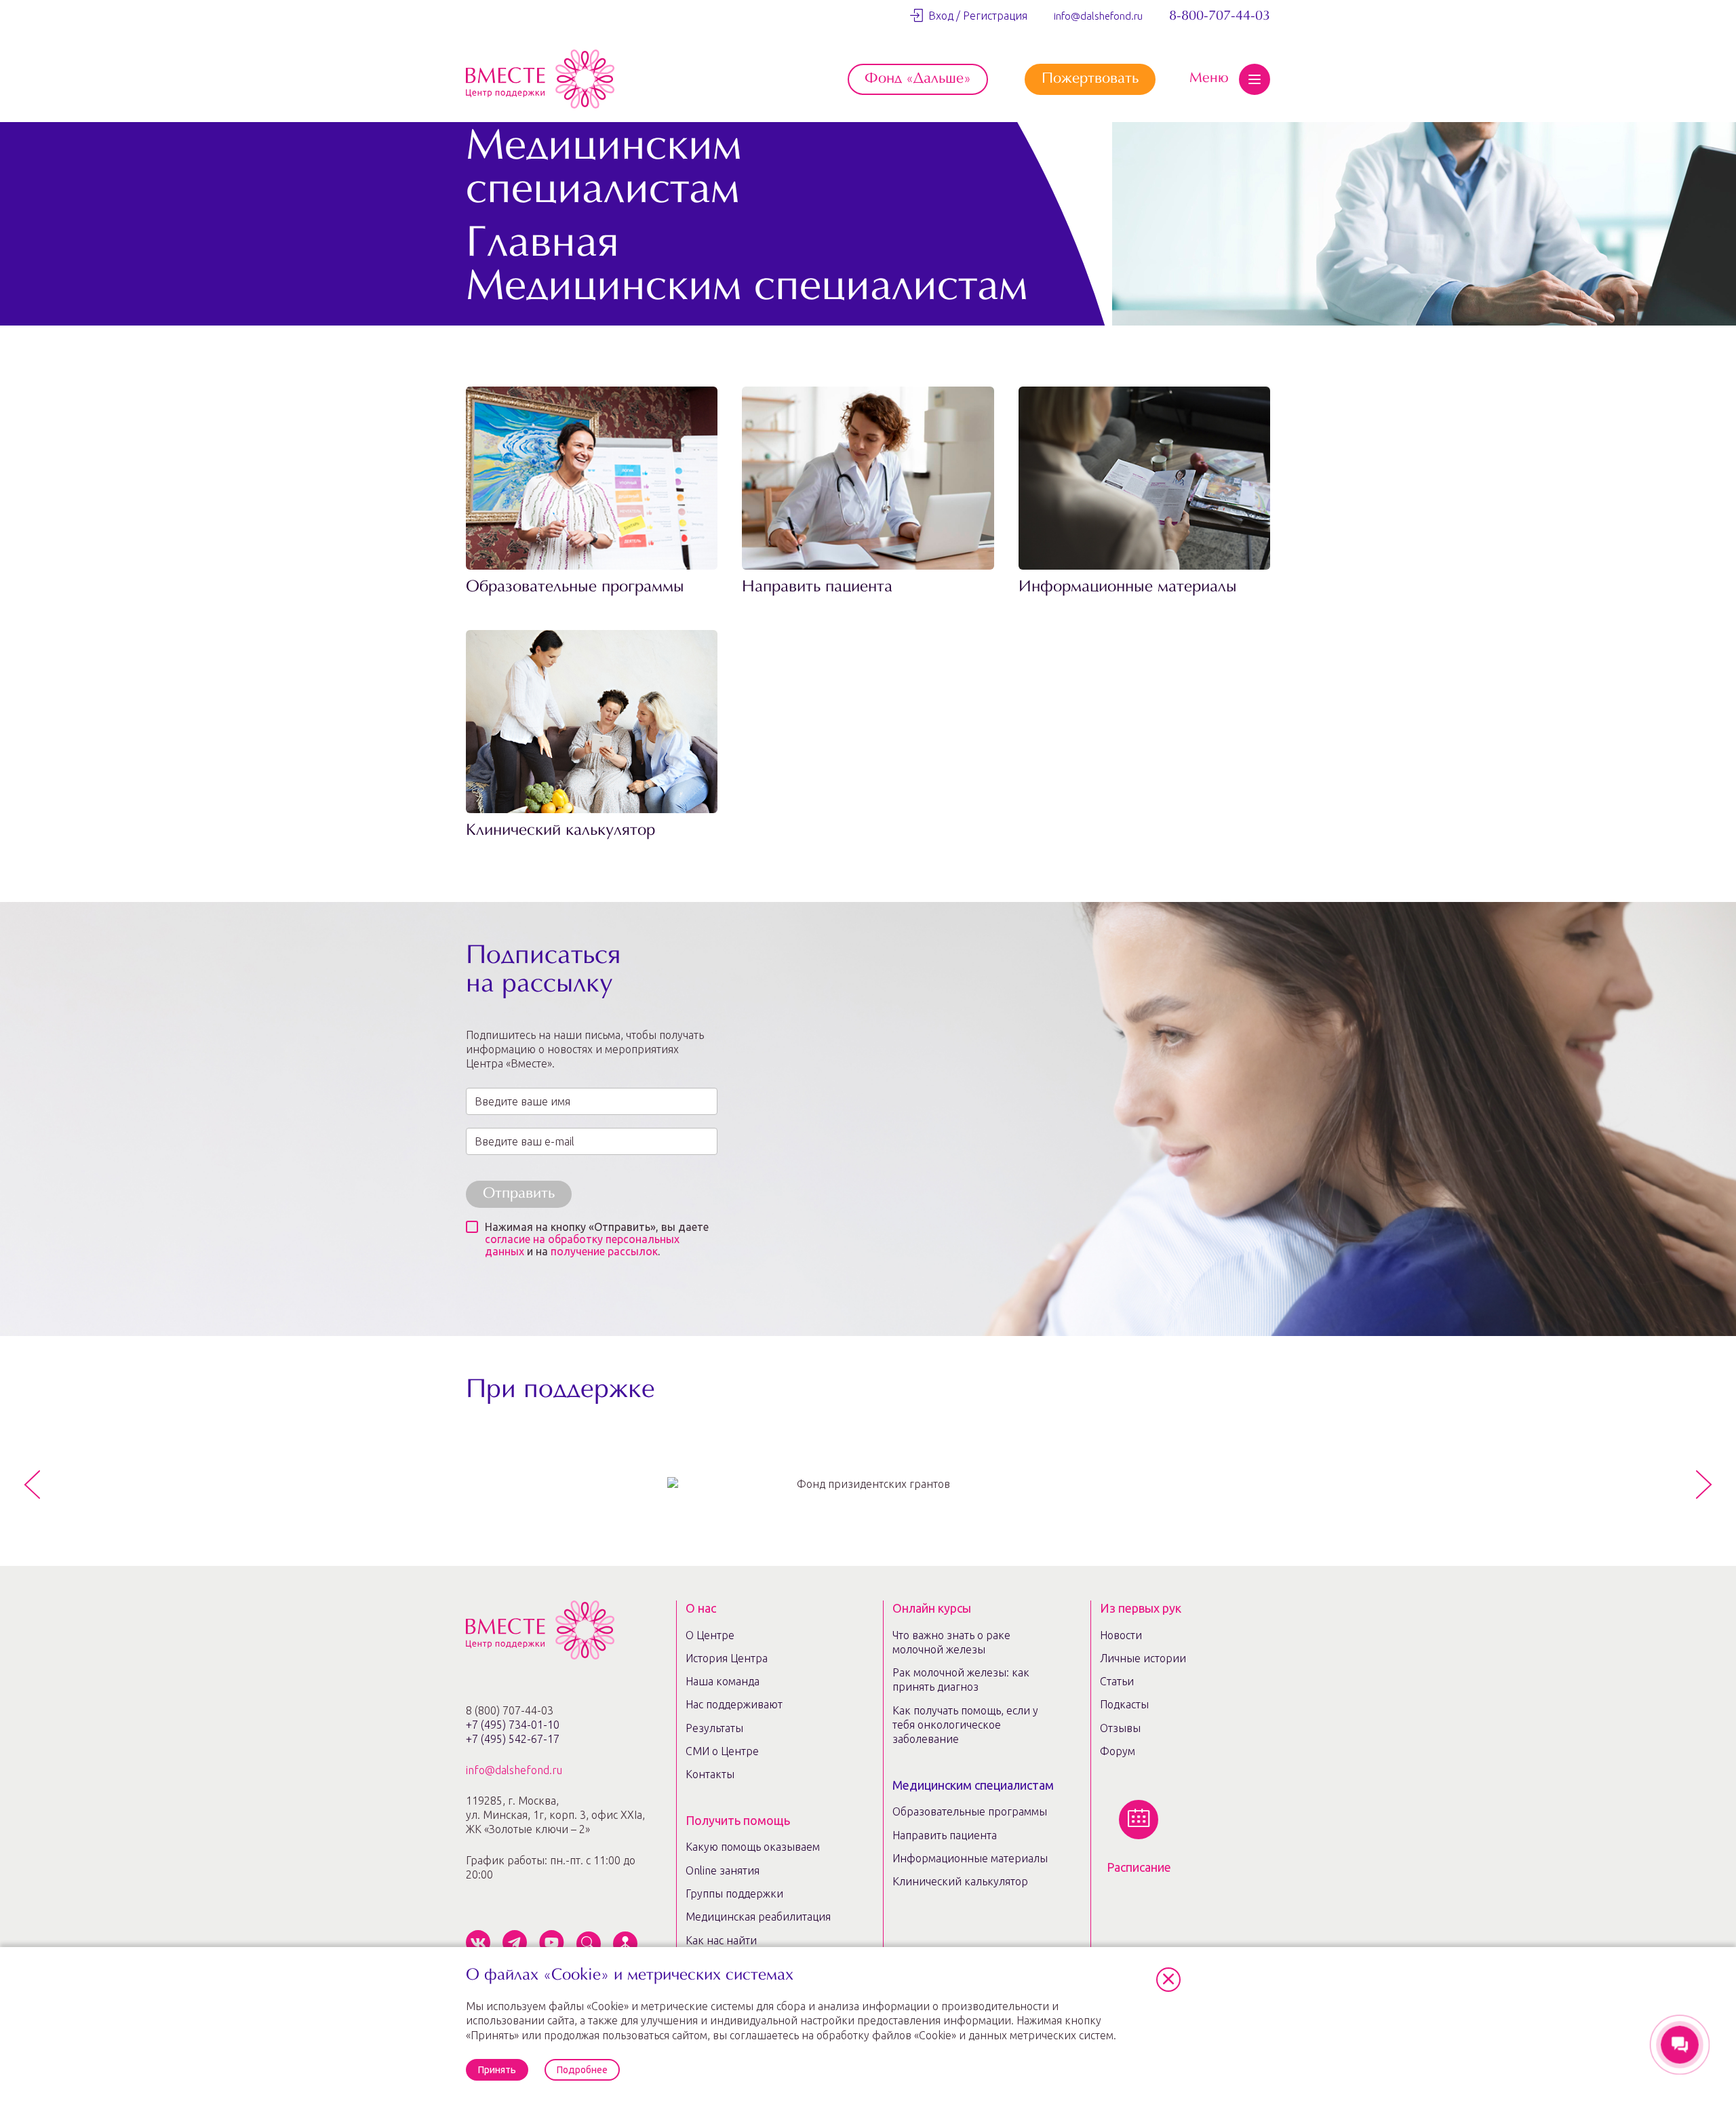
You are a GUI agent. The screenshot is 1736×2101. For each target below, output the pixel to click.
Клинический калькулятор (560, 831)
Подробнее (582, 2070)
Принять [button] (497, 2070)
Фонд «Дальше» (918, 79)
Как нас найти (721, 1940)
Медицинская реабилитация (758, 1917)
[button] (1168, 1980)
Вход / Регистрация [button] (975, 16)
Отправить (519, 1194)
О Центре (710, 1635)
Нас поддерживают (734, 1704)
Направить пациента (817, 588)
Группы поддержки (734, 1893)
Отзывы (1120, 1728)
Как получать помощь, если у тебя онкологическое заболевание (965, 1725)
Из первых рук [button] (1141, 1608)
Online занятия (723, 1870)
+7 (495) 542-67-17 (513, 1739)
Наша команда (723, 1681)
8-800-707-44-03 (1220, 16)
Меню (1209, 79)
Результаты (714, 1728)
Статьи (1117, 1681)
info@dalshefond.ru (1098, 16)
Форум (1118, 1751)
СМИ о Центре (722, 1751)
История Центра (727, 1658)
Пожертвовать (1090, 79)
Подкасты (1124, 1704)
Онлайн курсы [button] (932, 1608)
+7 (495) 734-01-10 (513, 1725)
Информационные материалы (1128, 588)
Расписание (1139, 1867)
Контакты (710, 1774)
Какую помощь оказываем (753, 1847)
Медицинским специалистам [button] (973, 1785)
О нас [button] (701, 1608)
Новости (1121, 1635)
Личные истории (1143, 1658)
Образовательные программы (575, 588)
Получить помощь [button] (738, 1820)
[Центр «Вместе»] (540, 79)
